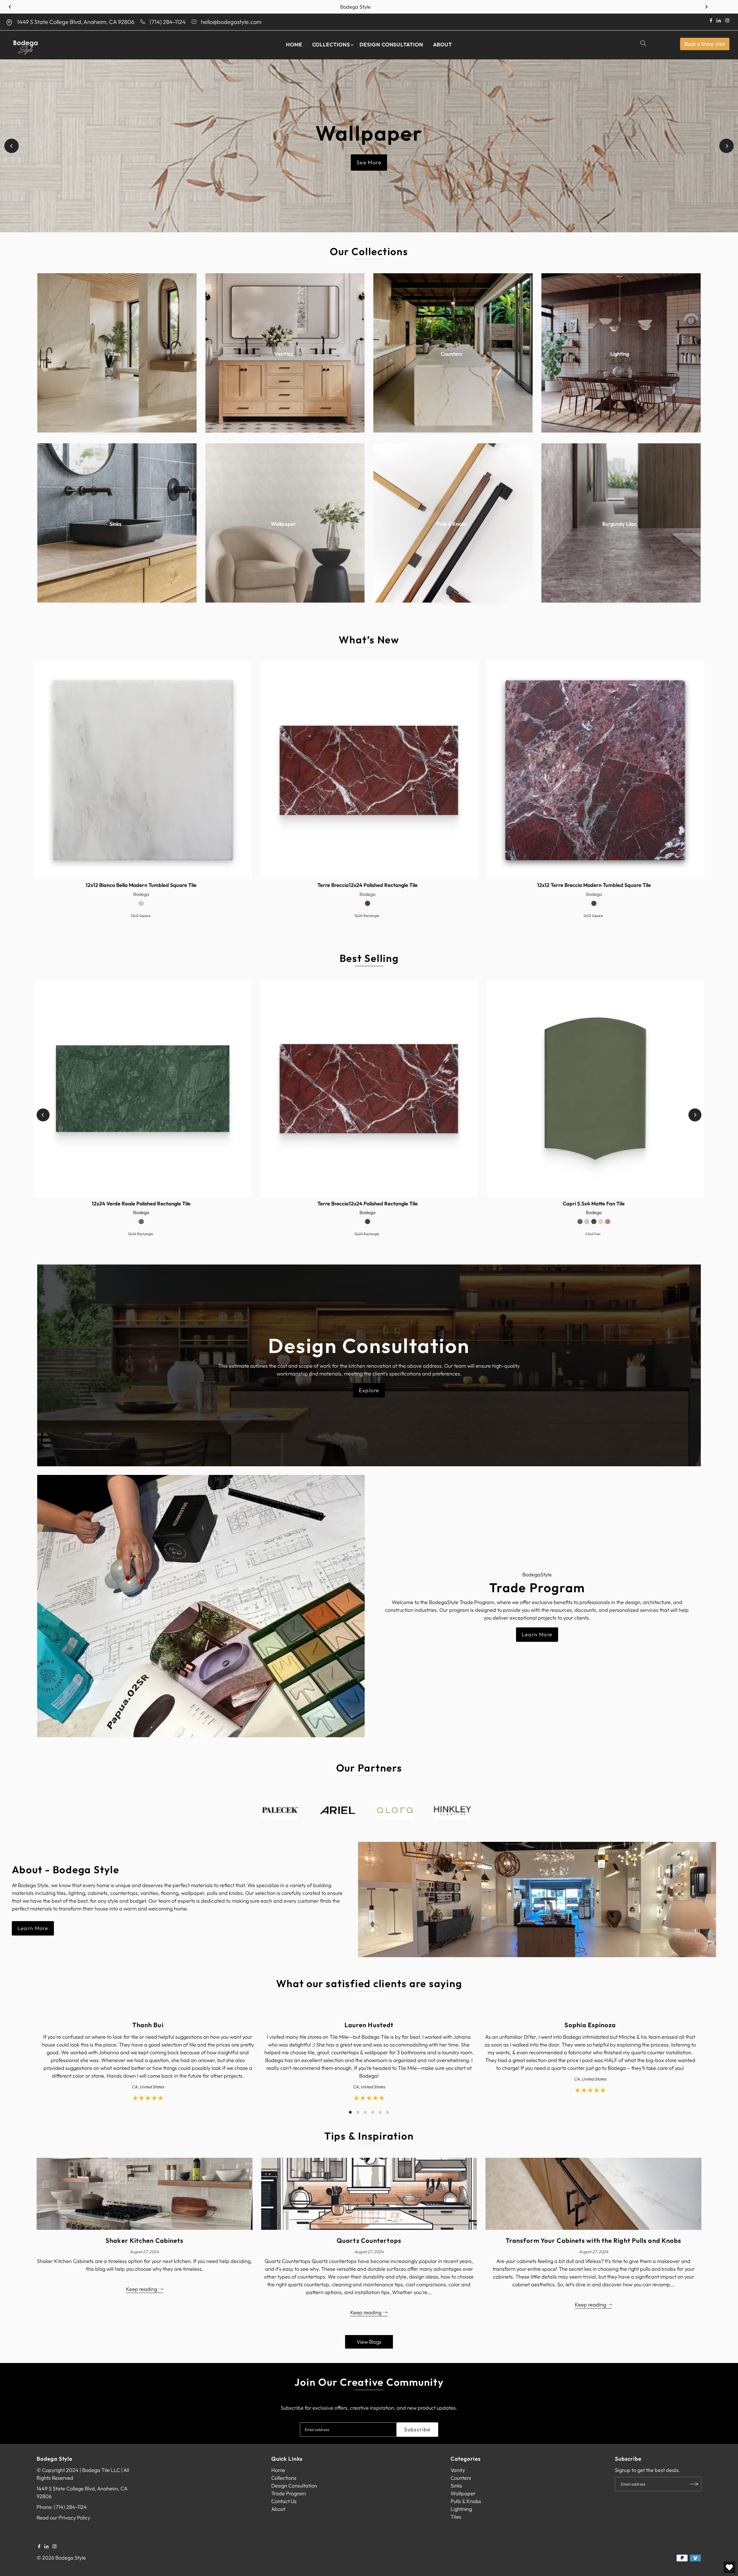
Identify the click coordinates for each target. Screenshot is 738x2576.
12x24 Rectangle (367, 916)
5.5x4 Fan (593, 1234)
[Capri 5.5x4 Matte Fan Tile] (595, 1089)
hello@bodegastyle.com (231, 22)
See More (369, 163)
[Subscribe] (694, 2484)
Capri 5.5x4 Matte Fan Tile (594, 1204)
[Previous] (10, 7)
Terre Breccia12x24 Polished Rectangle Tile (368, 885)
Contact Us (284, 2501)
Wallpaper (463, 2493)
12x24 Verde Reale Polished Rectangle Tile (141, 1204)
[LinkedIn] (47, 2547)
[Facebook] (39, 2547)
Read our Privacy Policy (63, 2518)
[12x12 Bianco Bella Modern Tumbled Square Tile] (143, 770)
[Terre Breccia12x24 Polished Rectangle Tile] (369, 770)
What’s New (369, 640)
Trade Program (289, 2493)
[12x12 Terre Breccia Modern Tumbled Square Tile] (595, 770)
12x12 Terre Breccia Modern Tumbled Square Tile (594, 885)
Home (294, 45)
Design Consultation (391, 45)
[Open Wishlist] (729, 2567)
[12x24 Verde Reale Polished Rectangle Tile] (143, 1089)
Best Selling (369, 958)
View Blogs (369, 2342)
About (443, 45)
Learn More (537, 1634)
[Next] (706, 7)
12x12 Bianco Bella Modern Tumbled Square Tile (141, 885)
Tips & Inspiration (369, 2136)
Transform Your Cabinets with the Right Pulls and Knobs (593, 2240)
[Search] (644, 45)
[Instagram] (54, 2547)
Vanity (458, 2470)
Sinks (456, 2486)
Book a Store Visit (705, 44)
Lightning (461, 2509)
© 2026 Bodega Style (61, 2558)
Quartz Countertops (369, 2240)
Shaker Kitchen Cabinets (144, 2240)
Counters (461, 2478)
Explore (369, 1390)
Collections (331, 45)
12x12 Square (141, 916)
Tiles (456, 2517)
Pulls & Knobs (466, 2501)
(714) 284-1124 (168, 22)
